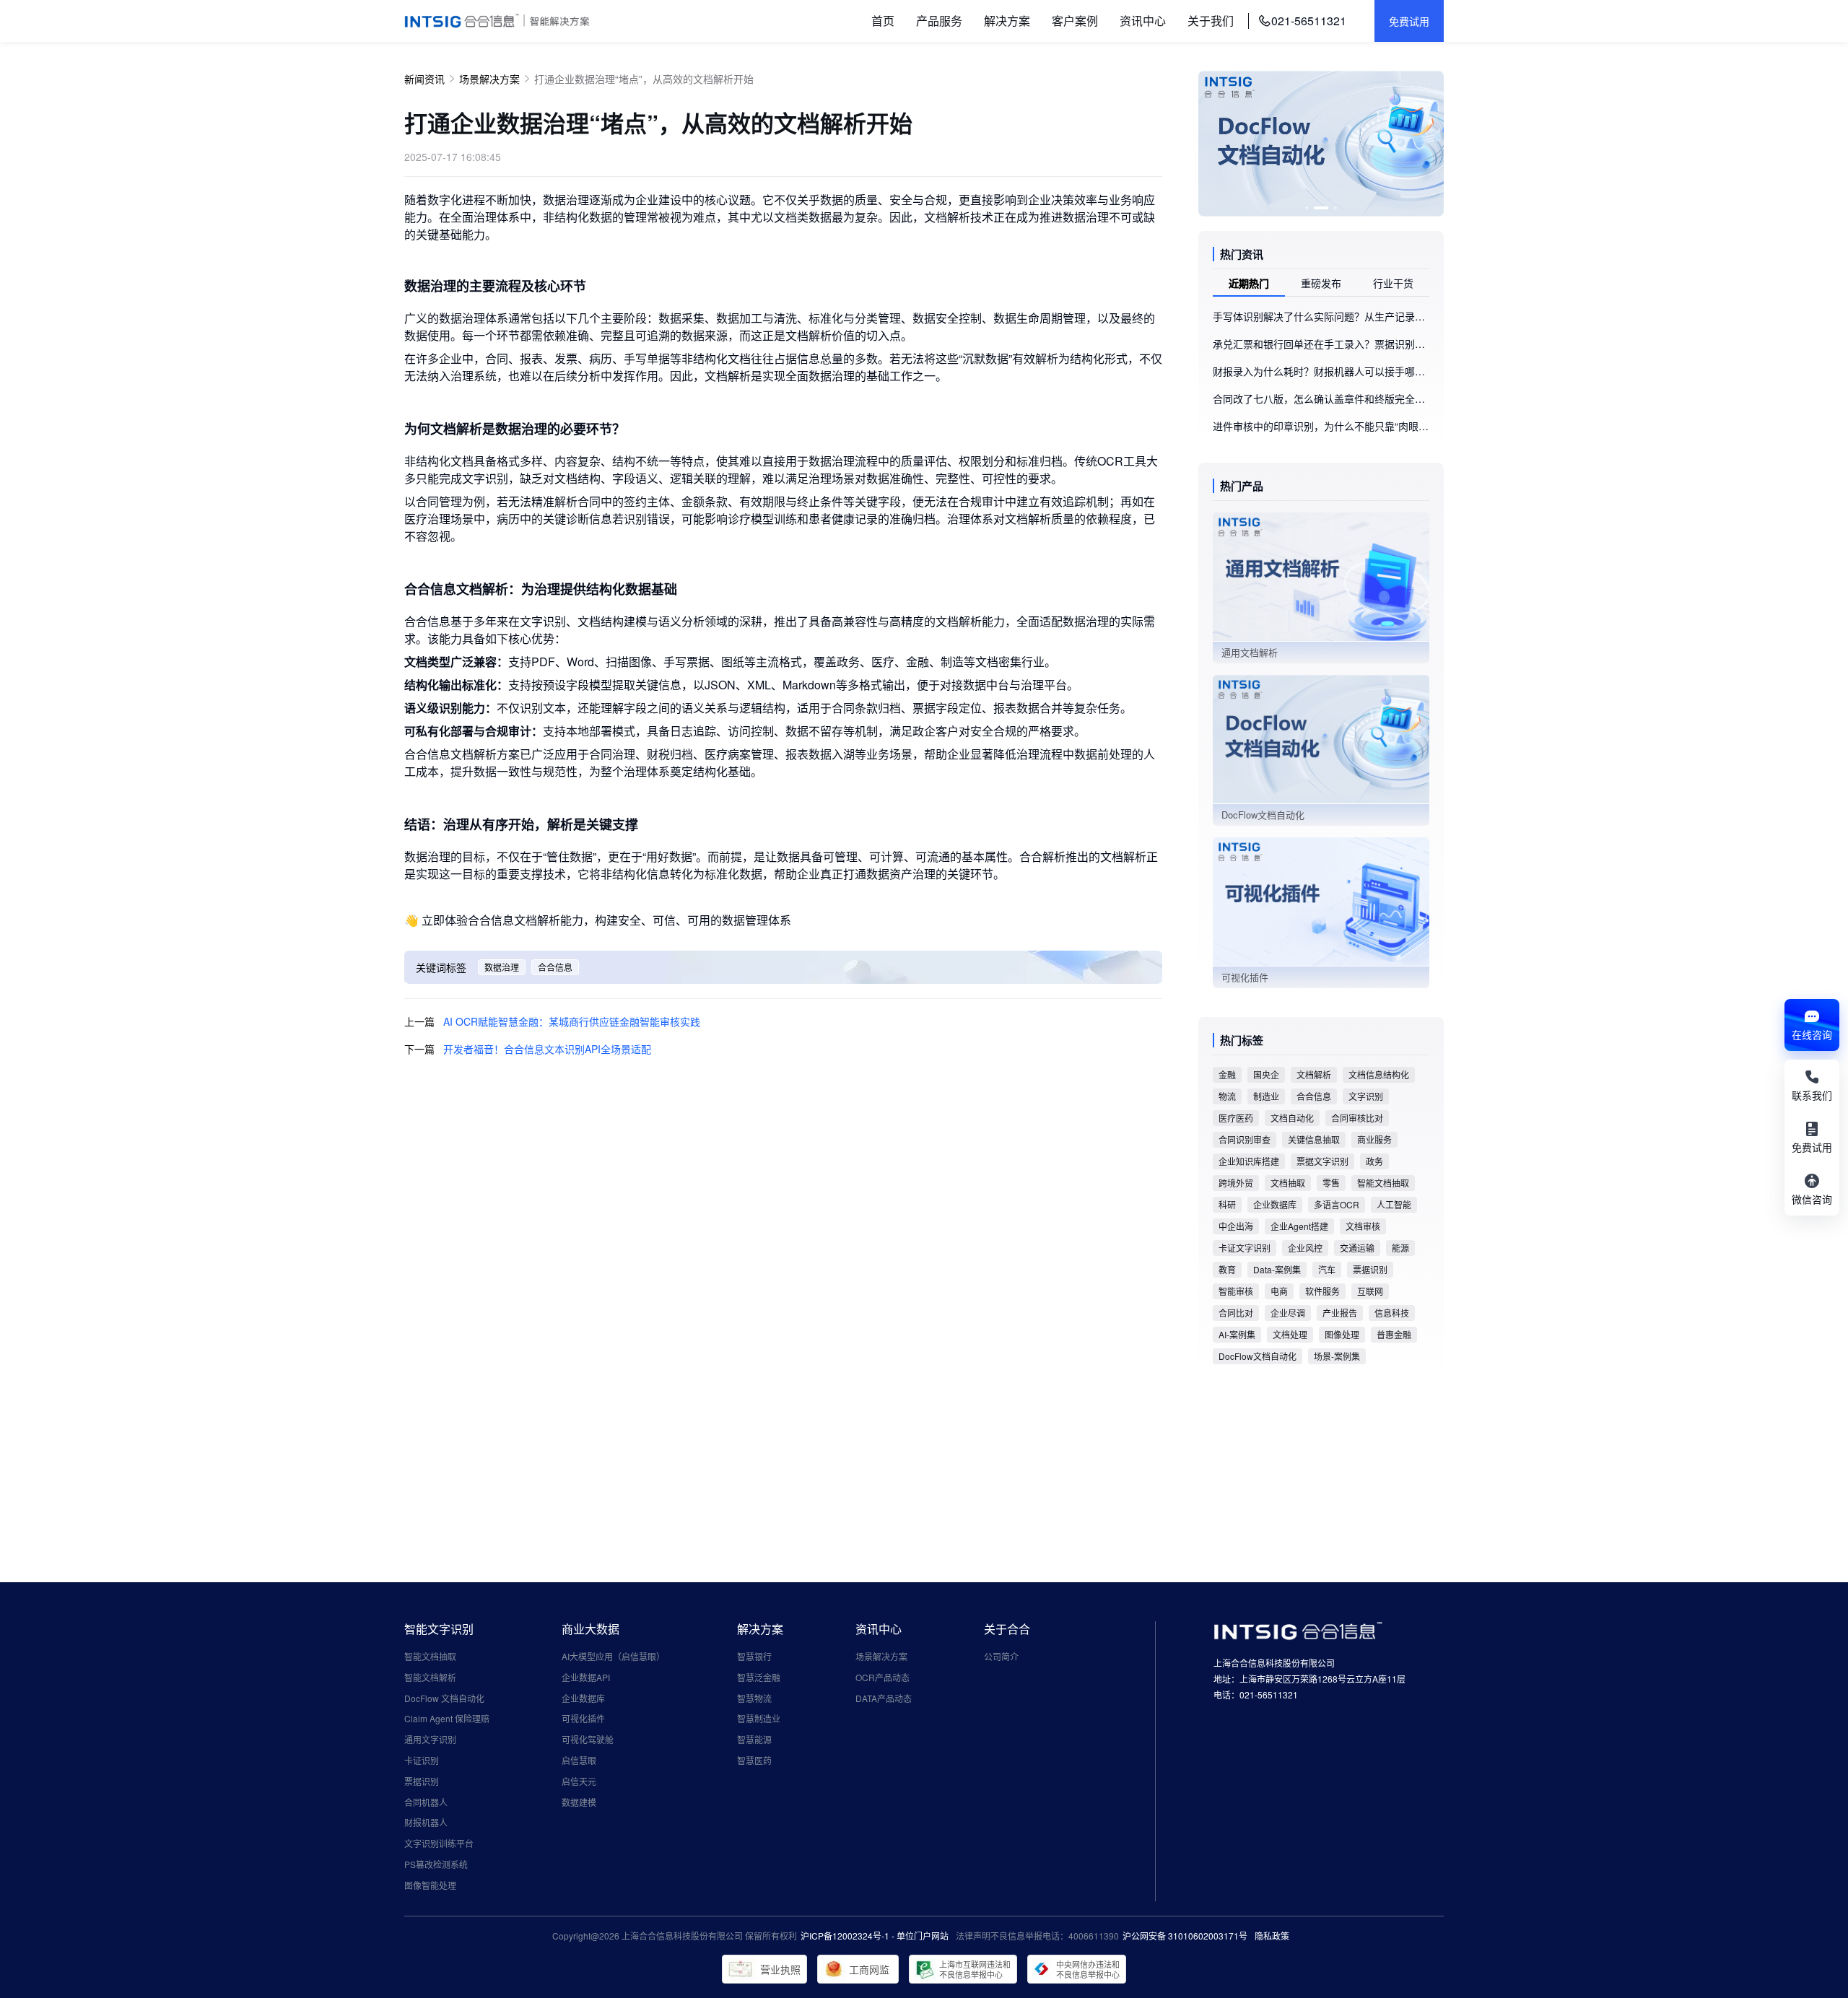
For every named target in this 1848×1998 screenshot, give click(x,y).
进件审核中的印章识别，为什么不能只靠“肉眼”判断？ (1321, 426)
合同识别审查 (1245, 1139)
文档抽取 (1288, 1183)
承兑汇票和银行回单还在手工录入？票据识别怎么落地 (1321, 344)
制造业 (1266, 1096)
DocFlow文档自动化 (1258, 1356)
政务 (1374, 1161)
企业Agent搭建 (1299, 1226)
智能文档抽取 (1383, 1183)
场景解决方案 (489, 79)
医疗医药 (1236, 1118)
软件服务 (1322, 1291)
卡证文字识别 (1245, 1248)
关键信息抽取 (1314, 1139)
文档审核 (1363, 1226)
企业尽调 (1288, 1313)
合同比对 (1236, 1313)
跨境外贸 (1236, 1183)
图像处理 (1342, 1334)
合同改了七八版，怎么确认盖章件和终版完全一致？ (1321, 398)
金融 (1227, 1074)
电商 (1279, 1291)
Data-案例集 (1277, 1269)
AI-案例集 (1237, 1334)
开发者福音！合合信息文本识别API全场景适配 (547, 1049)
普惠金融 (1394, 1334)
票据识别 (1370, 1269)
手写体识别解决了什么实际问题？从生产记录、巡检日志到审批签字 (1321, 316)
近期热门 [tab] (1249, 283)
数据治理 (502, 967)
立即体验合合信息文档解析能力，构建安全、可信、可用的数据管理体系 (606, 920)
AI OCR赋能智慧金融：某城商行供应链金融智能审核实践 (572, 1021)
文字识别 (1366, 1096)
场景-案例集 (1337, 1356)
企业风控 (1305, 1248)
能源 (1400, 1248)
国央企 (1266, 1074)
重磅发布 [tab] (1321, 283)
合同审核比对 (1357, 1118)
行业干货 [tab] (1393, 283)
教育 (1227, 1269)
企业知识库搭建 (1249, 1161)
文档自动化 (1292, 1118)
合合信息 (555, 967)
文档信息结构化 (1379, 1074)
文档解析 (1314, 1074)
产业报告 (1340, 1313)
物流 (1227, 1096)
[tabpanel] (1321, 371)
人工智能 (1394, 1204)
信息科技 (1392, 1313)
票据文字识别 (1322, 1161)
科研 (1227, 1204)
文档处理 (1290, 1334)
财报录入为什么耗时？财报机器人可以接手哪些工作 (1321, 371)
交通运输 (1357, 1248)
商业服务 (1374, 1139)
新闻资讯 (424, 79)
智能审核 (1236, 1291)
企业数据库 (1275, 1204)
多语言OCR (1337, 1204)
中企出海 (1236, 1226)
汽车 (1327, 1269)
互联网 (1370, 1291)
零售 (1331, 1183)
